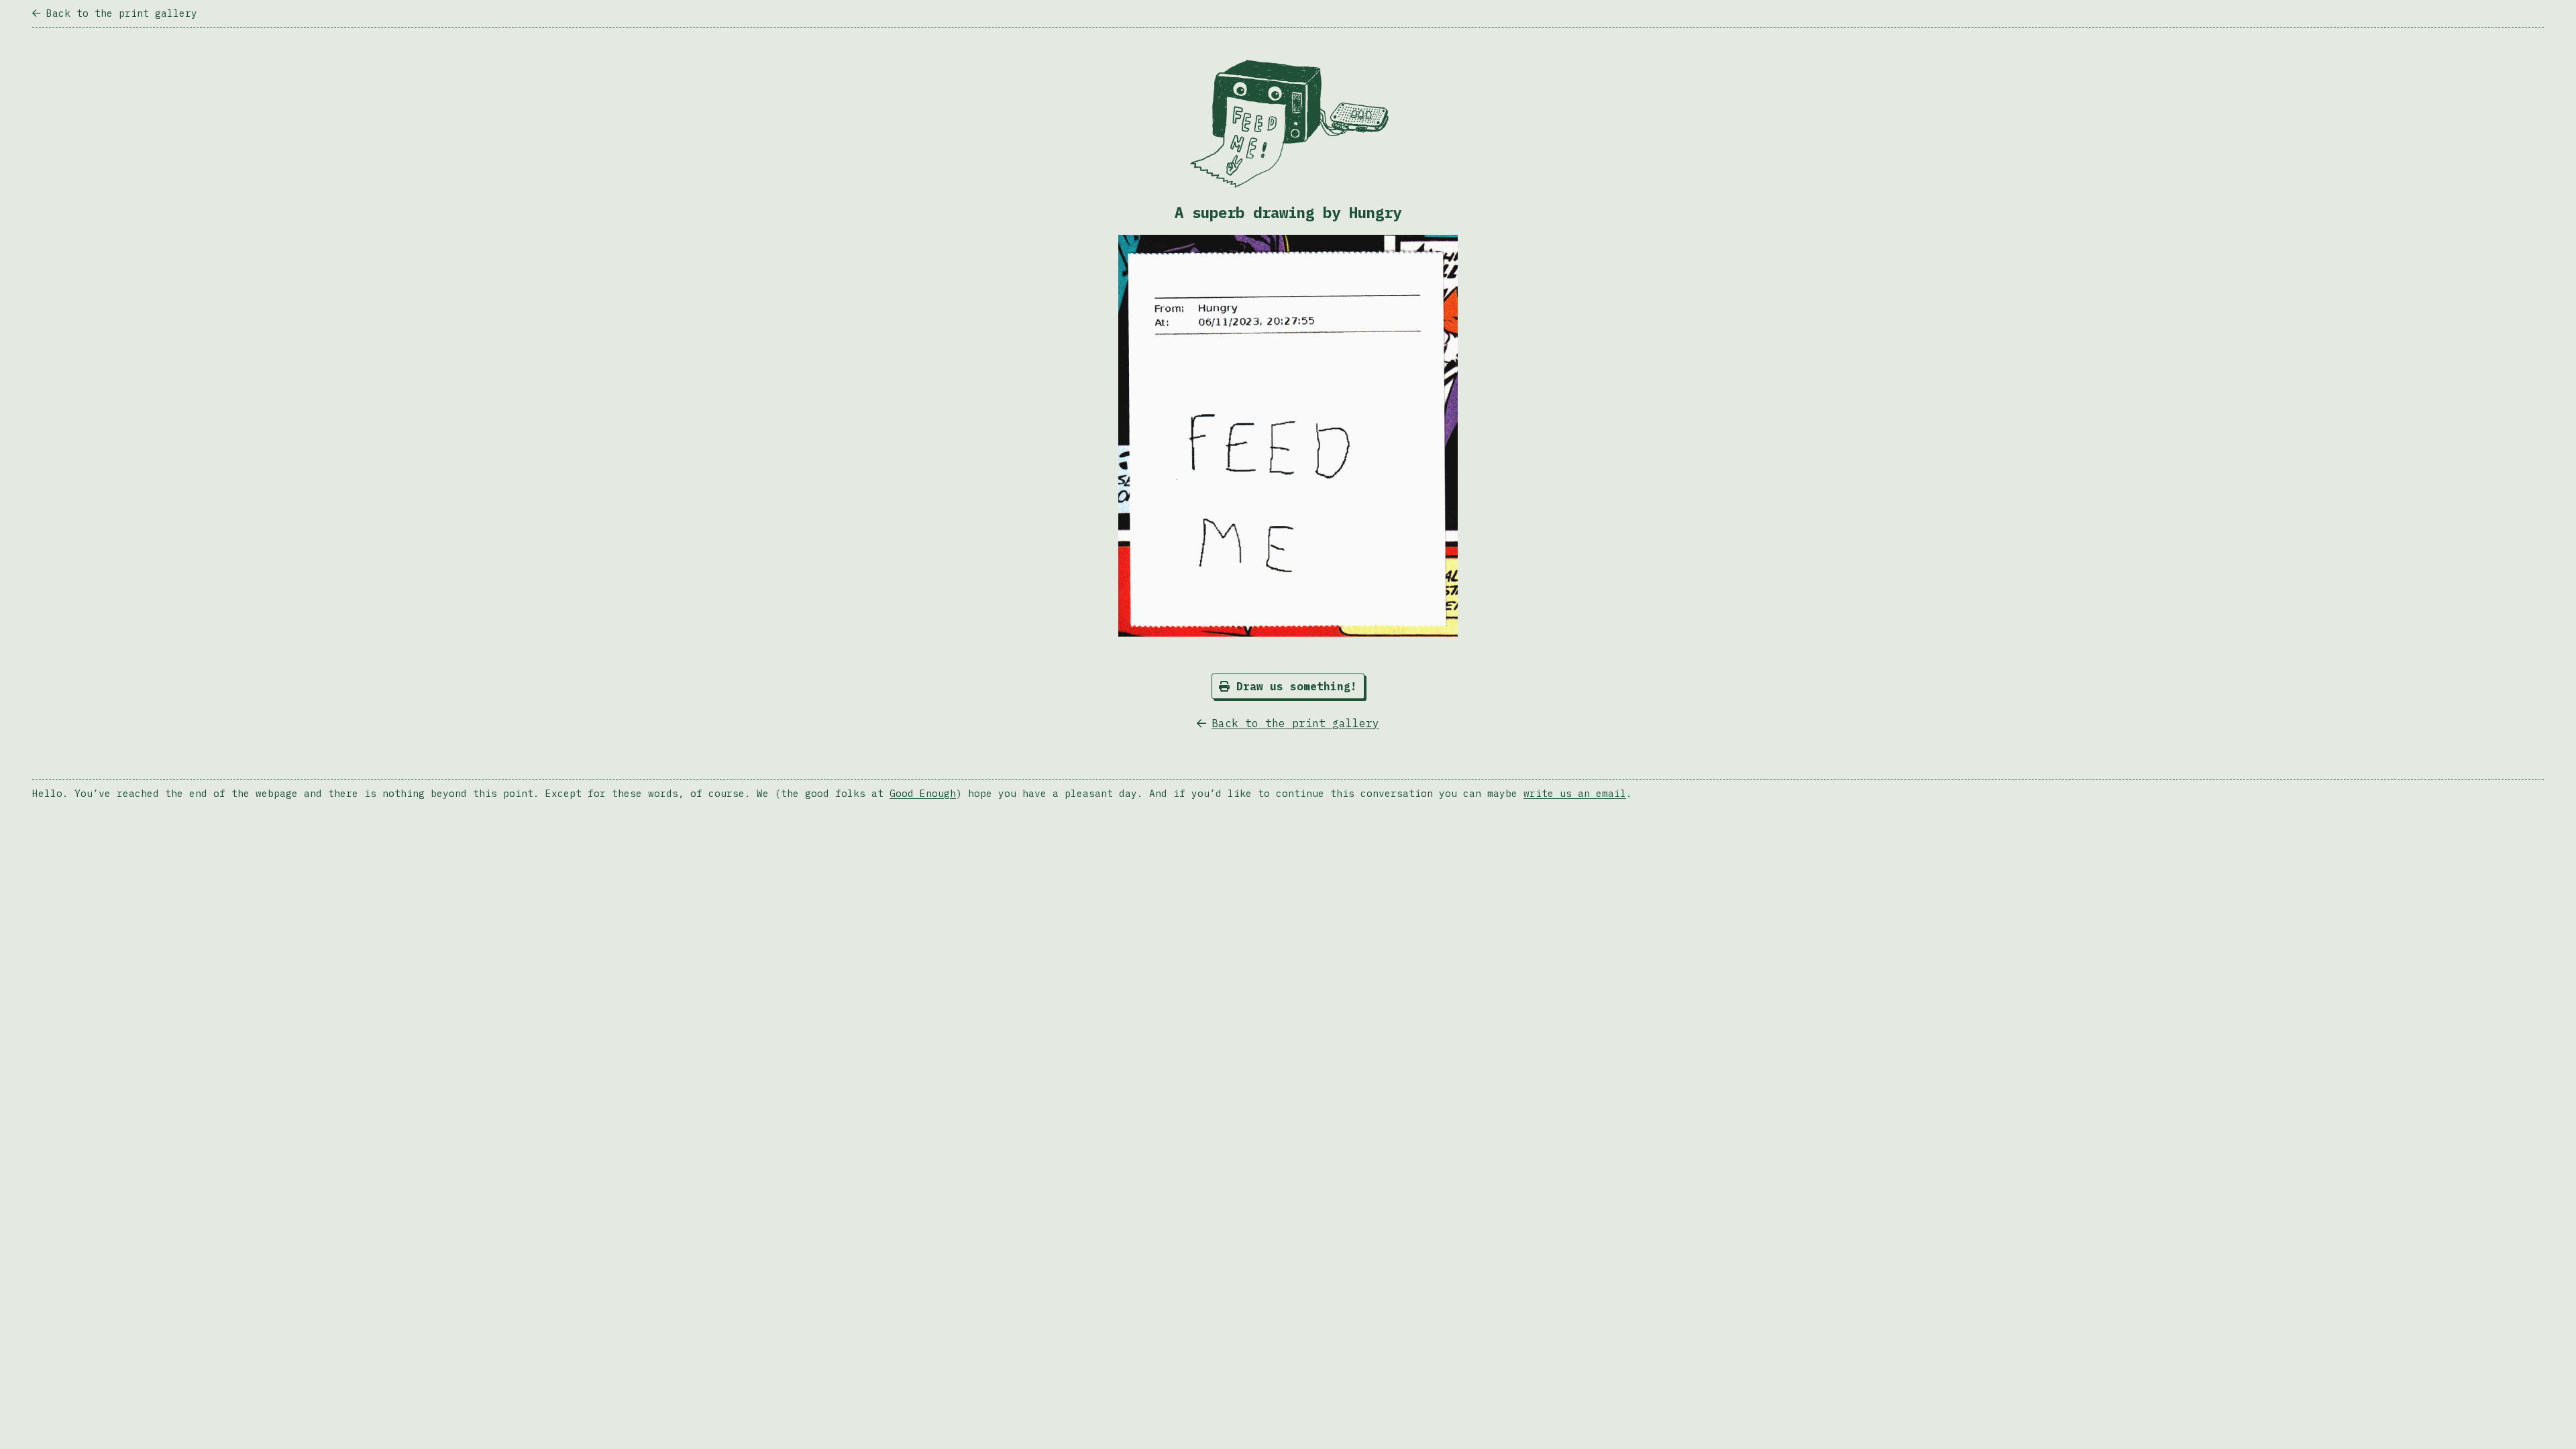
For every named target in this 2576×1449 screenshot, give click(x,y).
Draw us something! (1293, 686)
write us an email (1575, 793)
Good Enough (923, 793)
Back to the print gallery (122, 13)
